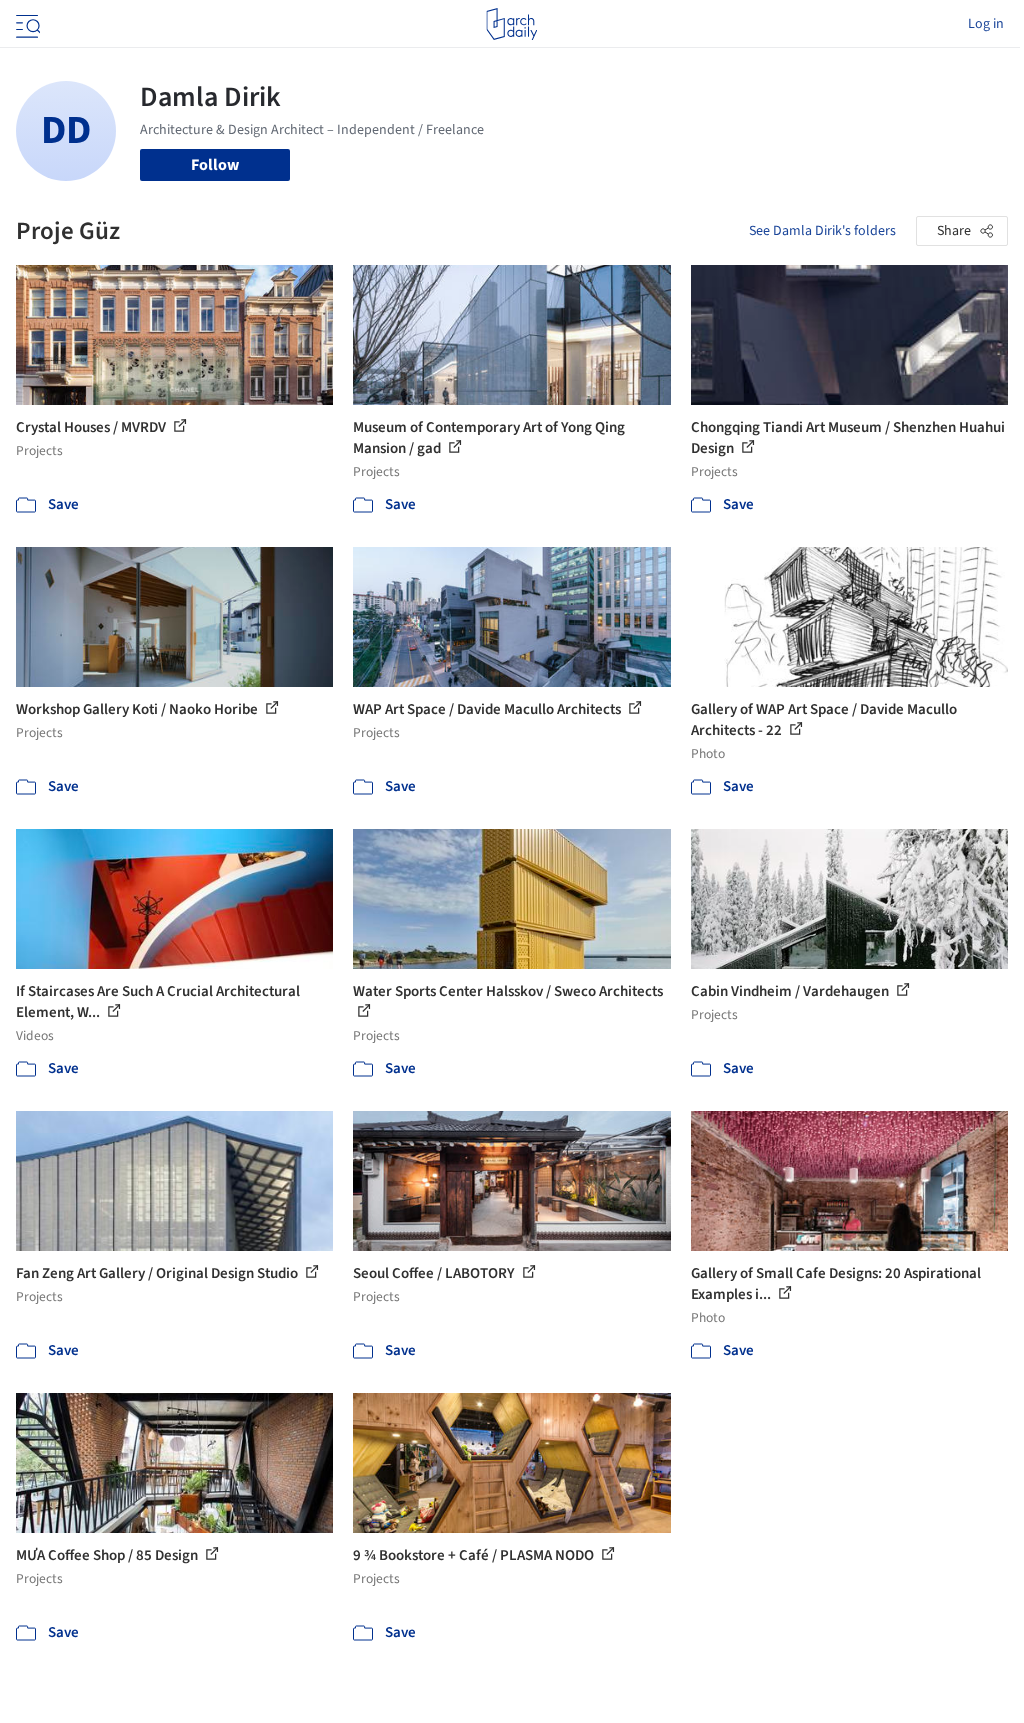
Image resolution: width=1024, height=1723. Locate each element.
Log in (986, 24)
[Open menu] (26, 24)
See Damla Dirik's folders (822, 231)
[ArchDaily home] (511, 24)
